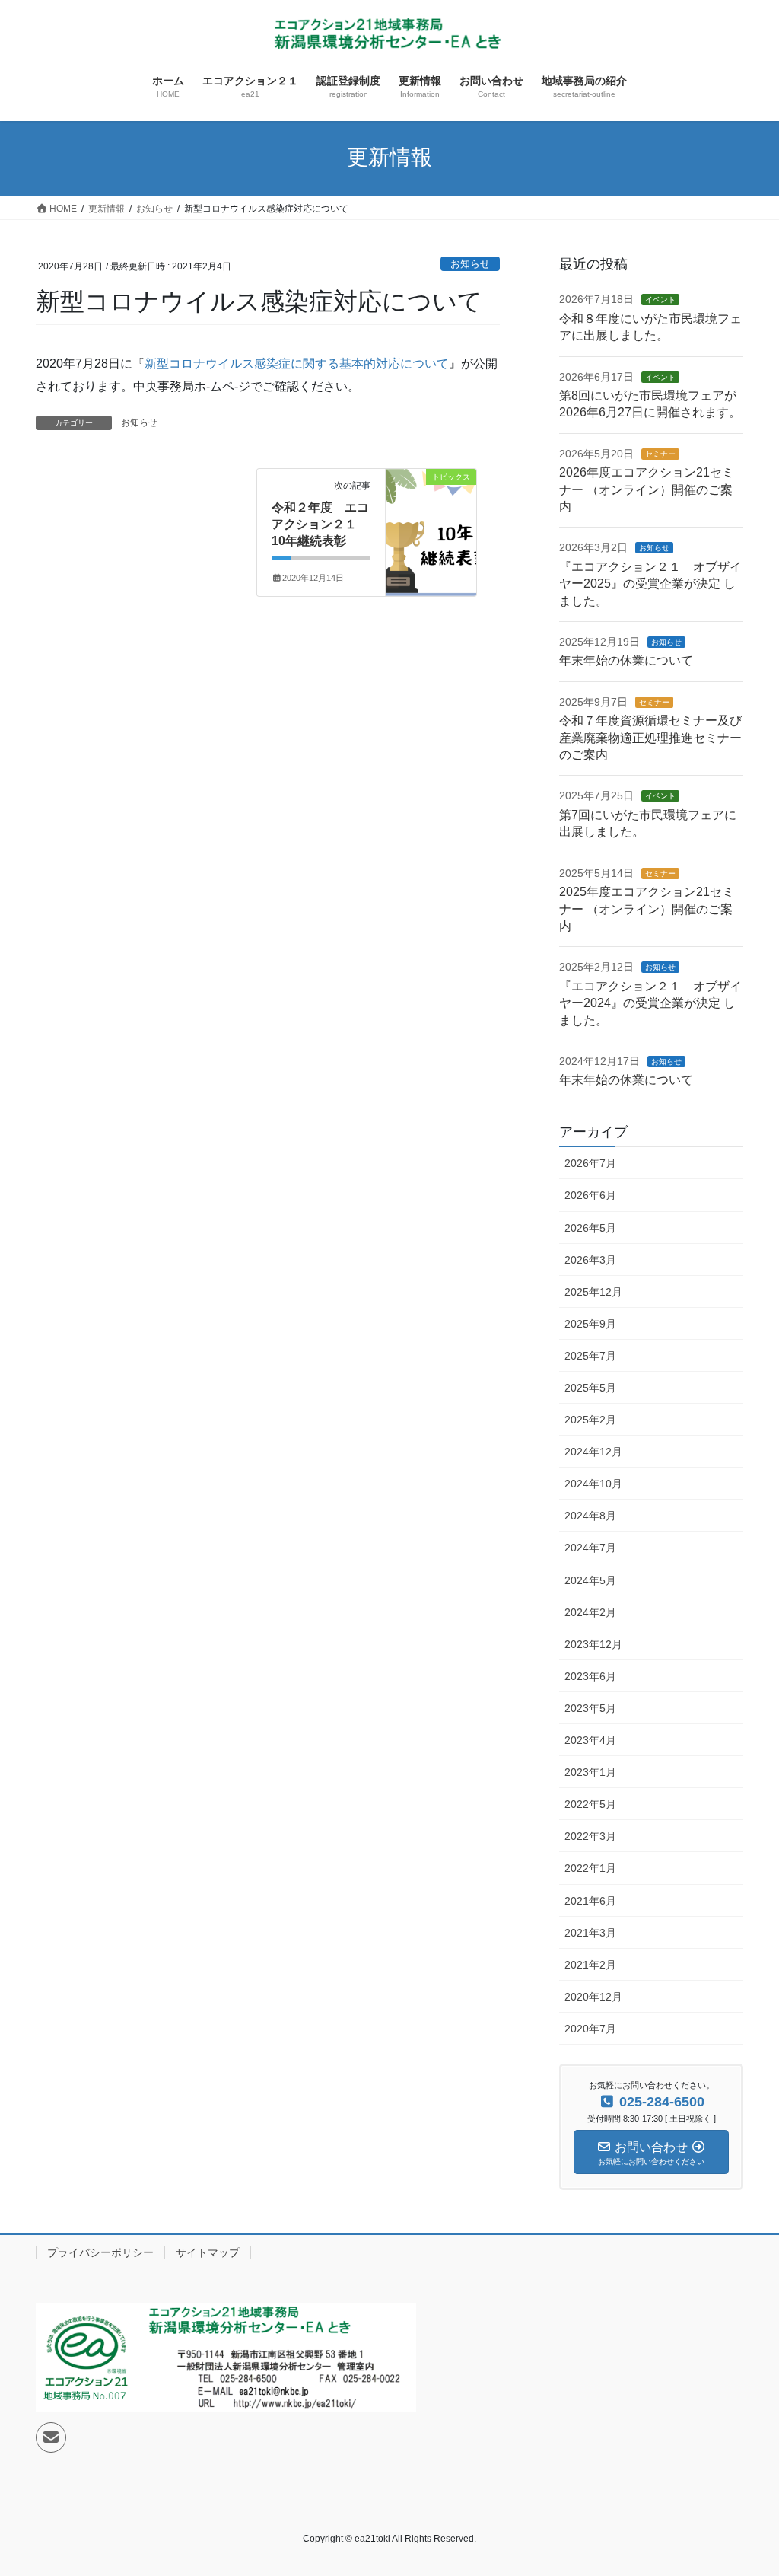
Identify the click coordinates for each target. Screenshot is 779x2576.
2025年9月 (590, 1324)
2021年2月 (590, 1965)
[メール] (51, 2437)
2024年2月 (590, 1612)
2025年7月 (590, 1356)
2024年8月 (590, 1516)
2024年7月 (590, 1548)
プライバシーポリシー (100, 2252)
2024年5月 (590, 1580)
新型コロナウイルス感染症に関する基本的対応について (297, 363)
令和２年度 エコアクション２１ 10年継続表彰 (320, 524)
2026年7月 (590, 1163)
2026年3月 (590, 1260)
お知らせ (470, 264)
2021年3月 (590, 1933)
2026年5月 (590, 1228)
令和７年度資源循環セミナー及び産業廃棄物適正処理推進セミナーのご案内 (650, 738)
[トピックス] (431, 513)
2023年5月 (590, 1708)
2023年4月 (590, 1740)
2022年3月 (590, 1836)
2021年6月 (590, 1901)
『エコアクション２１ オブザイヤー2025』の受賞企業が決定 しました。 (650, 584)
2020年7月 (590, 2029)
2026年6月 (590, 1195)
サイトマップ (208, 2252)
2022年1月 (590, 1868)
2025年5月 (590, 1388)
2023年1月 (590, 1772)
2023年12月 (593, 1644)
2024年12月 (593, 1452)
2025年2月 (590, 1420)
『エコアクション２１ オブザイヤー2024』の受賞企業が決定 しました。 (650, 1003)
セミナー (660, 454)
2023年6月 (590, 1676)
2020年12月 (593, 1997)
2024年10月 (593, 1484)
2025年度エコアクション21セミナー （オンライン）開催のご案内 (647, 909)
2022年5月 (590, 1804)
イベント (660, 300)
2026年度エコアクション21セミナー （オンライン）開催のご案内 (647, 489)
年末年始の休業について (626, 660)
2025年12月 (593, 1292)
